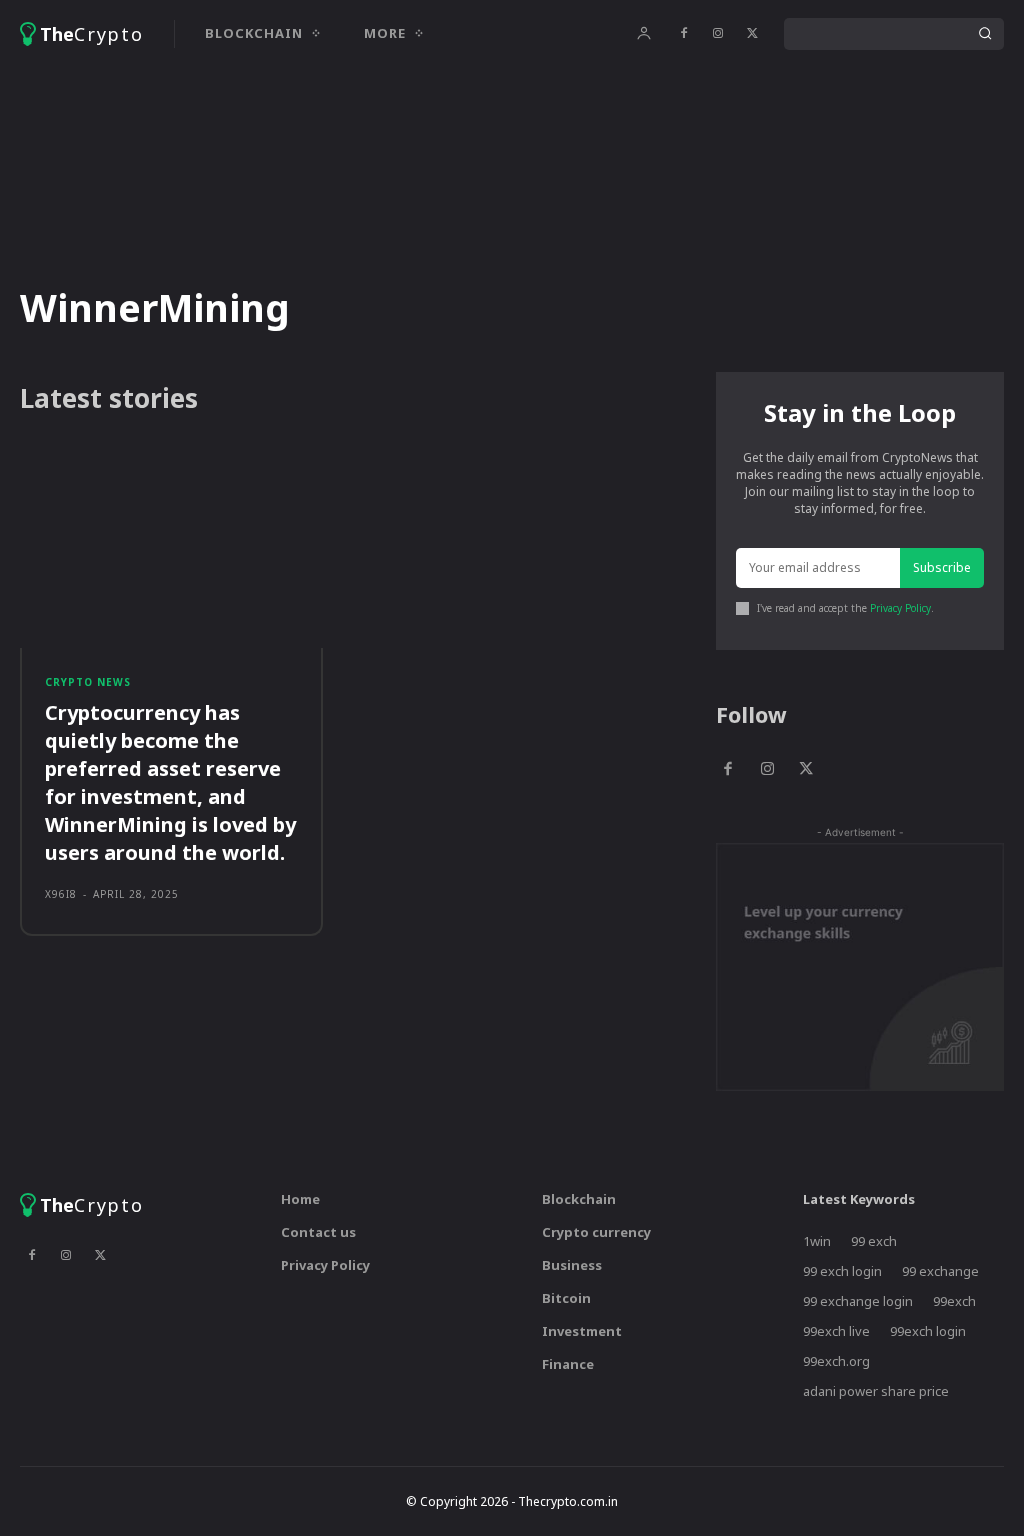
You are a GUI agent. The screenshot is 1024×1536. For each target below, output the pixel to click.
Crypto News (88, 682)
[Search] (985, 34)
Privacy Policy (900, 608)
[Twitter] (752, 34)
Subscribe (942, 567)
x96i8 (61, 894)
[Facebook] (684, 34)
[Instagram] (718, 34)
